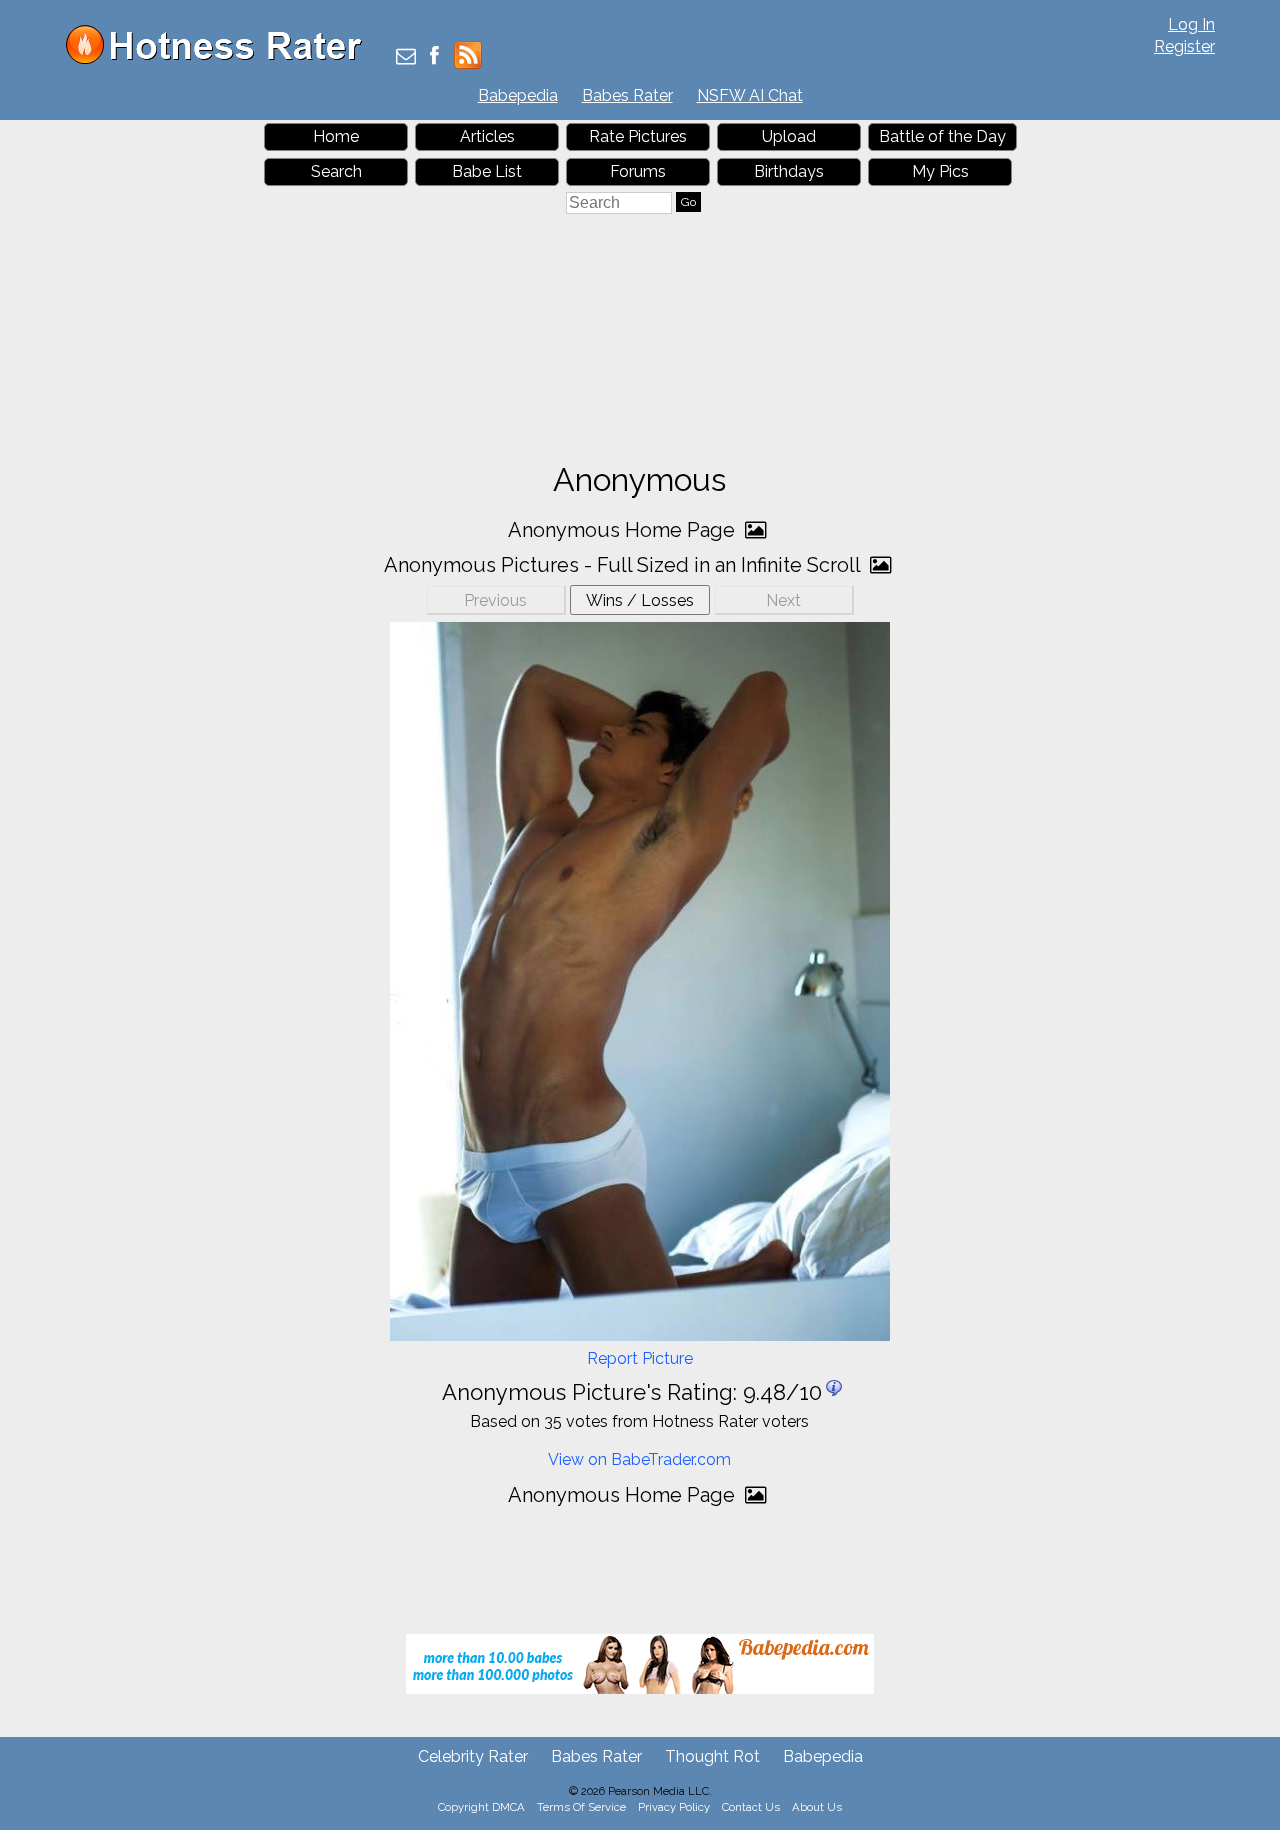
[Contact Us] (406, 57)
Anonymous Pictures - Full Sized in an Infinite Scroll (624, 565)
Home (336, 136)
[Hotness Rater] (221, 59)
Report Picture (640, 1358)
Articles (487, 136)
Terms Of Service (581, 1807)
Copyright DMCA (481, 1807)
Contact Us (751, 1807)
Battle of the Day (942, 136)
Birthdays (789, 171)
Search (336, 171)
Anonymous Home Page (624, 530)
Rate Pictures (638, 136)
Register (1184, 46)
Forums (638, 171)
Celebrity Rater (473, 1756)
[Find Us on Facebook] (434, 57)
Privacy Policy (674, 1807)
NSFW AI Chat (750, 95)
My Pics (940, 171)
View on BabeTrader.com (639, 1459)
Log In (1191, 24)
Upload (789, 136)
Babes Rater (627, 95)
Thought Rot (712, 1756)
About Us (817, 1807)
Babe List (487, 171)
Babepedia (518, 95)
